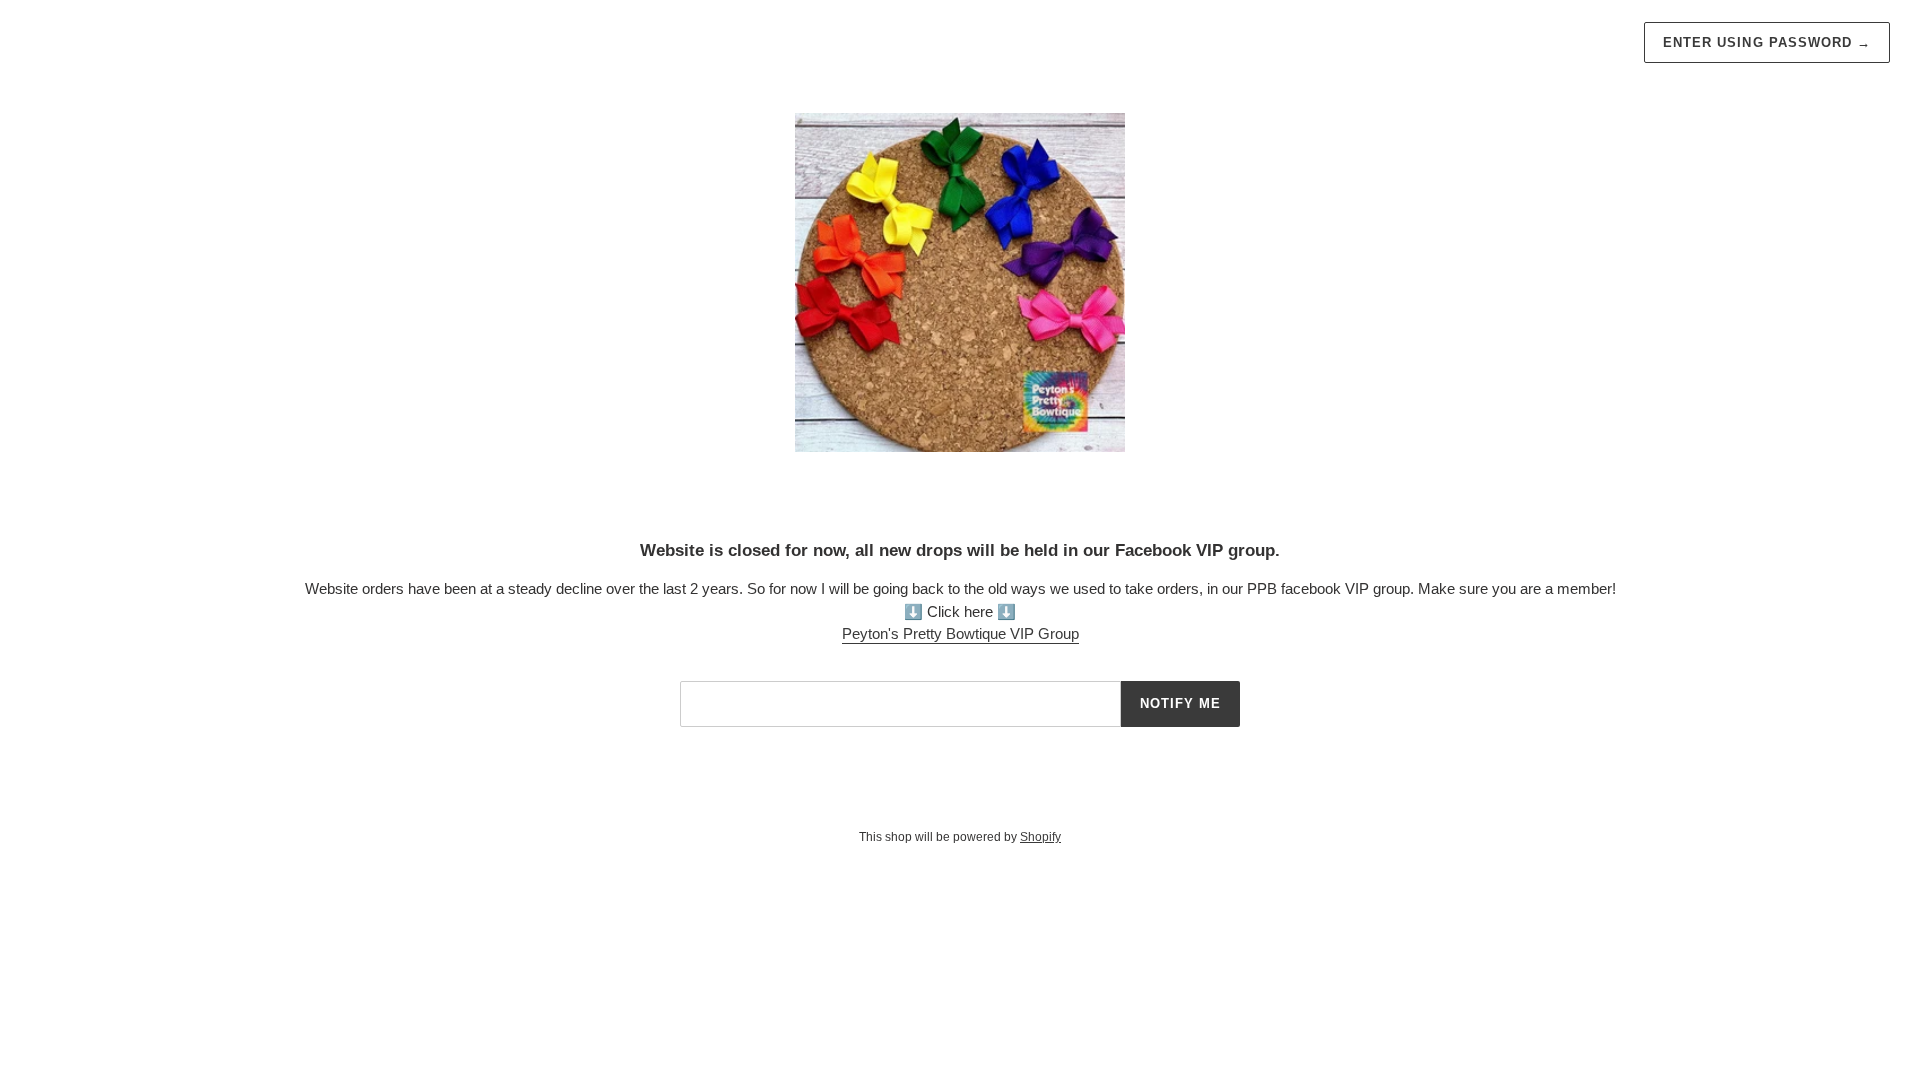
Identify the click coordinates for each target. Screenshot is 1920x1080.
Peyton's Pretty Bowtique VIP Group (960, 633)
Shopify (1040, 837)
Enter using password (1767, 42)
